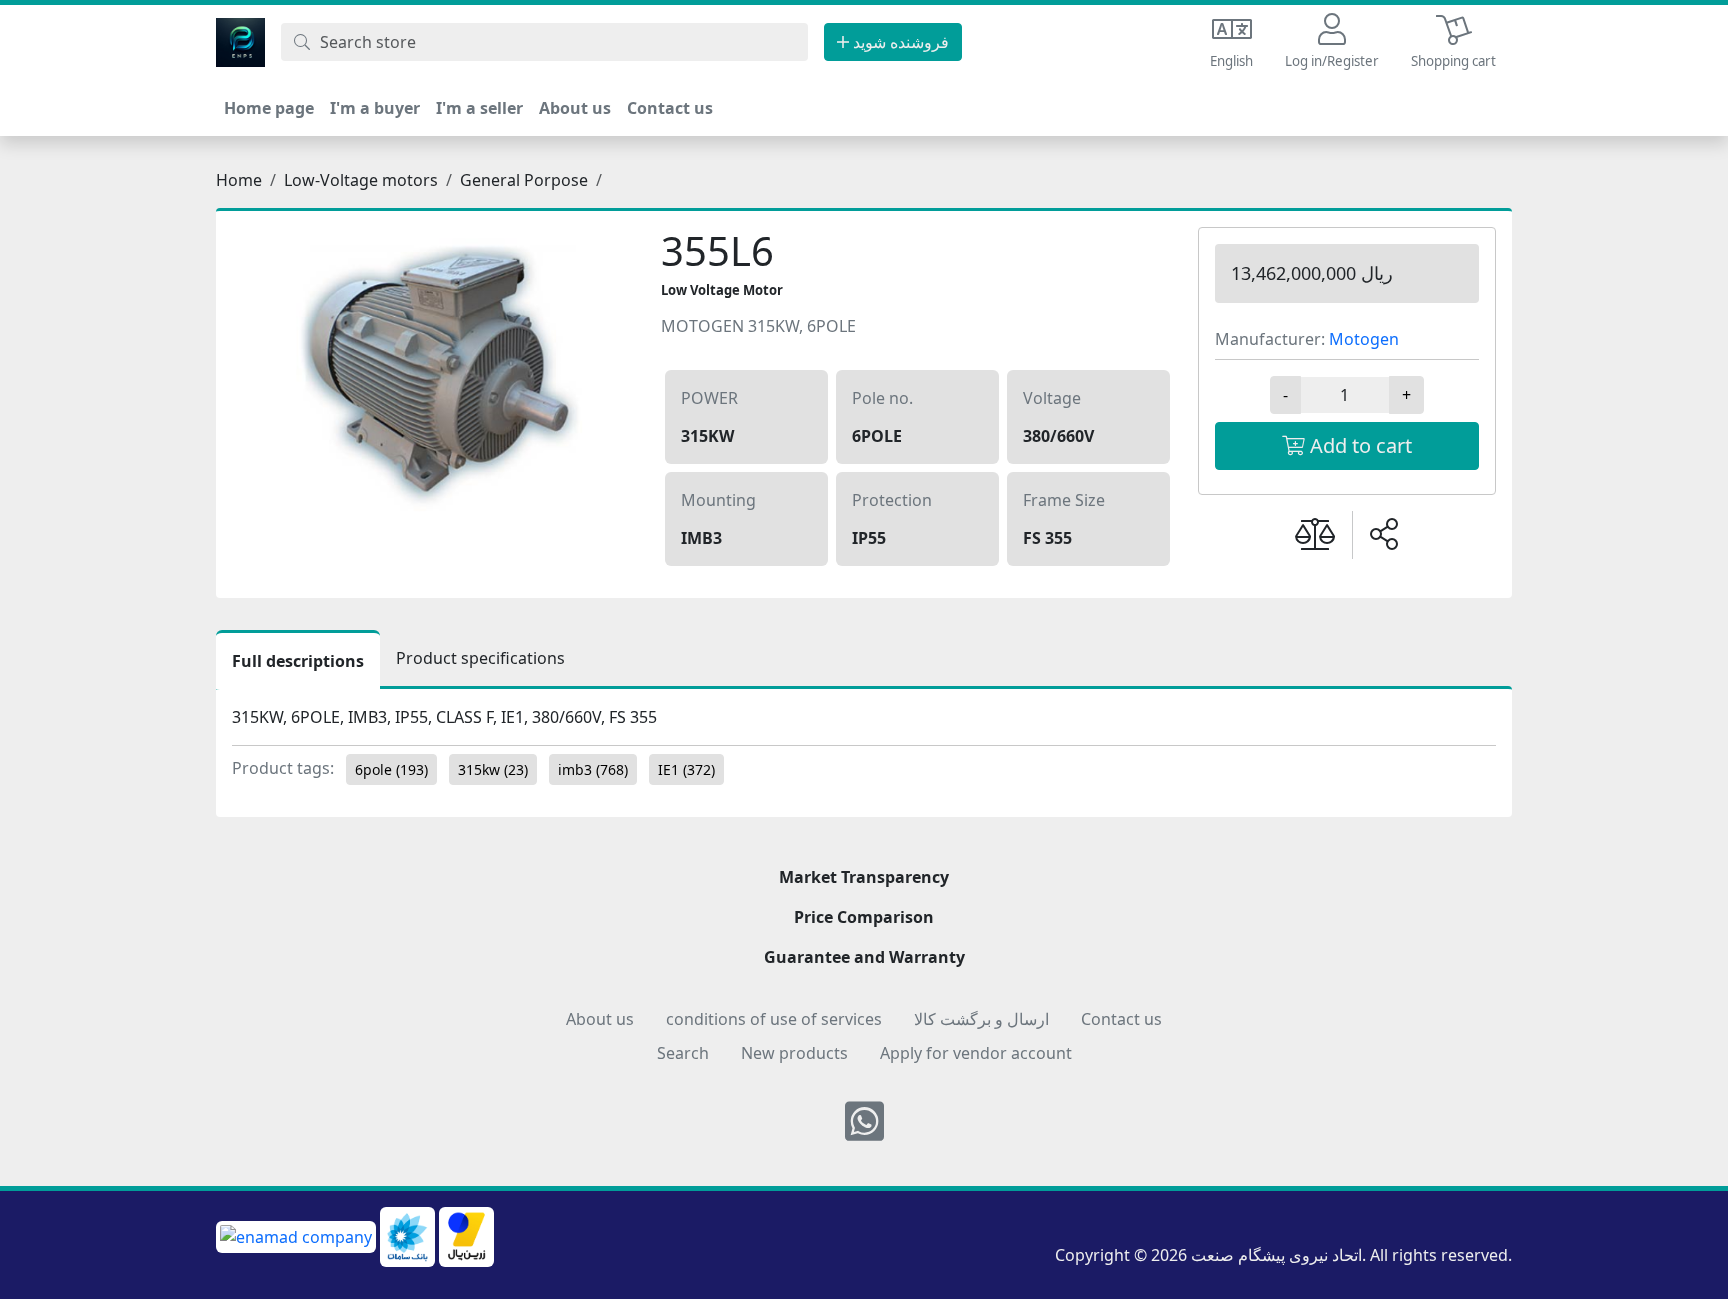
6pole (391, 769)
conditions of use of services (774, 1019)
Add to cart (1358, 445)
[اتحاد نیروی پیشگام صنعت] (240, 41)
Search (683, 1053)
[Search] (302, 42)
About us (575, 108)
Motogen (1364, 339)
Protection (892, 500)
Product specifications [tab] (480, 658)
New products (794, 1053)
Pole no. (882, 398)
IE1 (686, 769)
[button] (1332, 42)
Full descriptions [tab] (298, 661)
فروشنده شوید (899, 42)
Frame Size (1064, 500)
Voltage (1052, 398)
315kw (493, 769)
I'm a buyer (375, 108)
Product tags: (283, 768)
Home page (269, 108)
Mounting (718, 500)
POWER (709, 398)
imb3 (593, 769)
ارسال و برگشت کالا (981, 1019)
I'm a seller (479, 108)
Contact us (670, 108)
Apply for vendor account (976, 1053)
